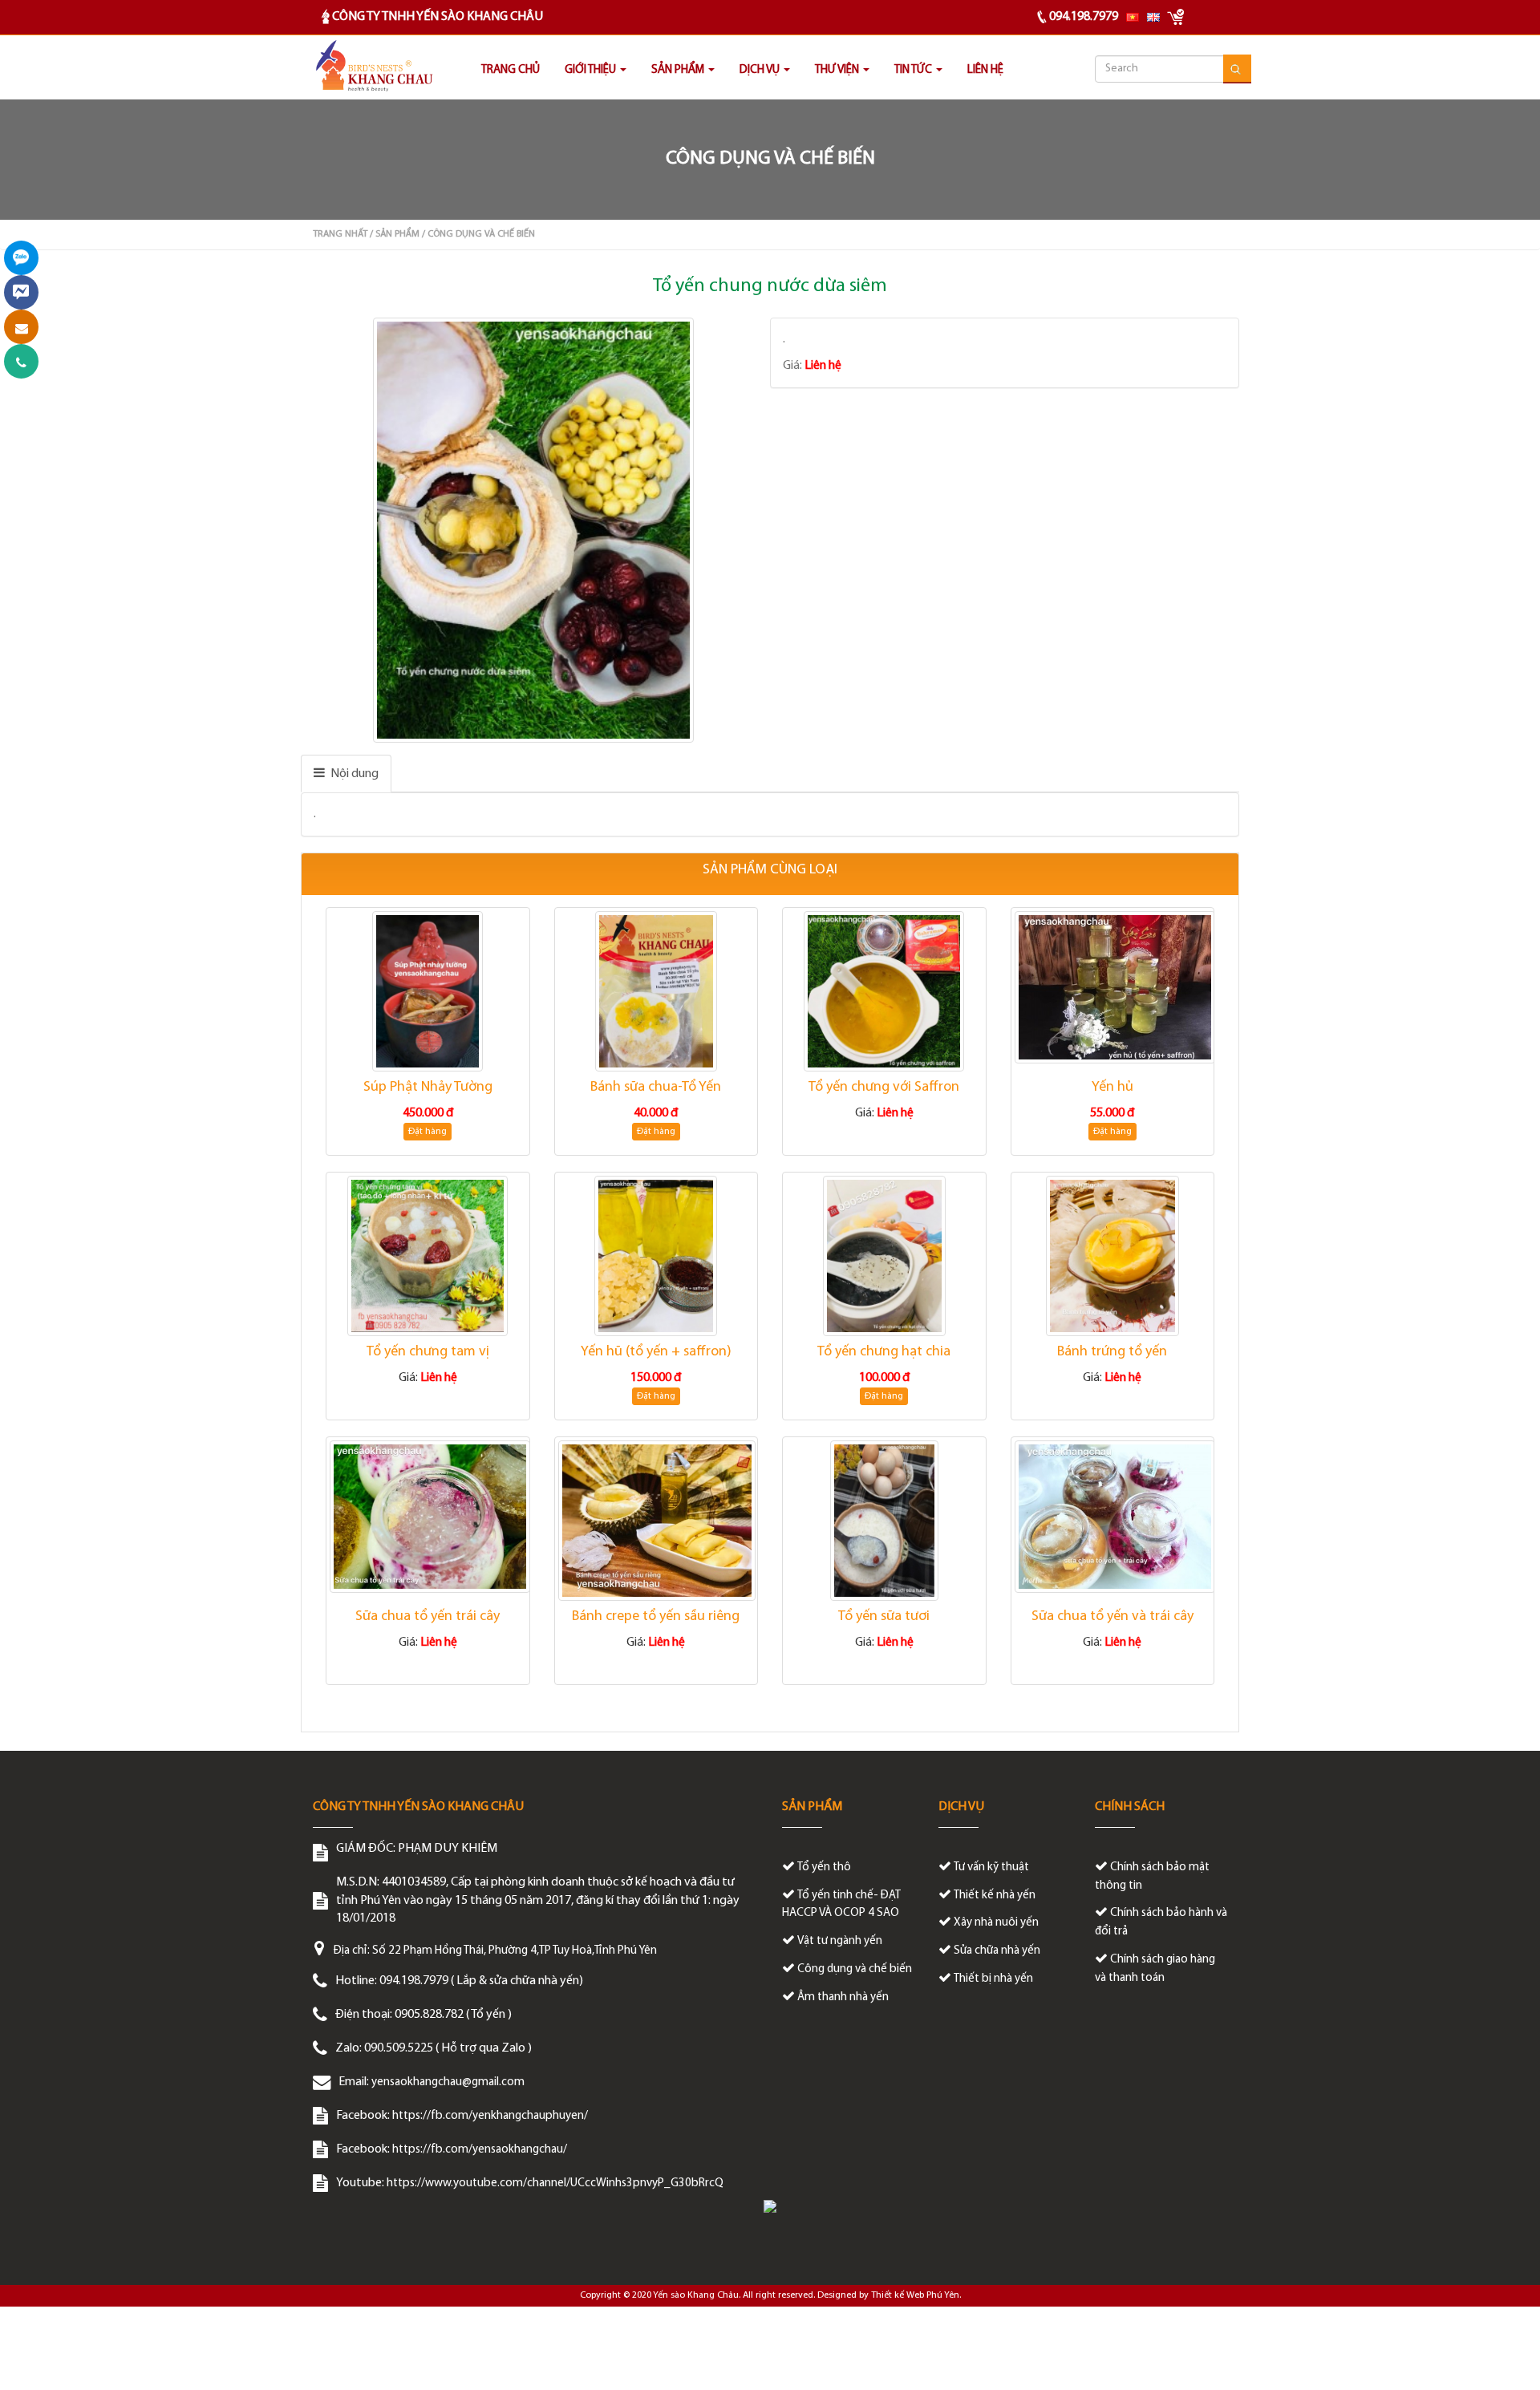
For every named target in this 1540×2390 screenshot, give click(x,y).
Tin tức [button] (914, 70)
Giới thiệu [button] (592, 70)
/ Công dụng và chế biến (478, 234)
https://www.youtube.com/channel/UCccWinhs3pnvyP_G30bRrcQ (555, 2183)
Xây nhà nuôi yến (996, 1923)
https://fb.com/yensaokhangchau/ (480, 2150)
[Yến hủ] (1113, 987)
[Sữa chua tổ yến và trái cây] (1113, 1517)
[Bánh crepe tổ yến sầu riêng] (657, 1521)
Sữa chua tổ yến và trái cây (1112, 1617)
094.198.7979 (1084, 17)
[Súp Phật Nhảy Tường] (428, 991)
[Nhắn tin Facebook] (21, 292)
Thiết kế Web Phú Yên (915, 2295)
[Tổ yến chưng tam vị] (428, 1256)
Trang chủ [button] (511, 70)
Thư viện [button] (838, 70)
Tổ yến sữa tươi (884, 1617)
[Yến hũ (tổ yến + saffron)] (657, 1256)
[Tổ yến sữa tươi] (884, 1521)
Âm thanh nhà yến (843, 1997)
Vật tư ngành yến (840, 1941)
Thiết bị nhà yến (993, 1979)
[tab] (346, 774)
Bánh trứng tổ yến (1112, 1352)
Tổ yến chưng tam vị (428, 1352)
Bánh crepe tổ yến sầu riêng (656, 1617)
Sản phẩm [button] (679, 70)
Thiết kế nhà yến (995, 1896)
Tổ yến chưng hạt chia (884, 1352)
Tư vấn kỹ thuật (991, 1867)
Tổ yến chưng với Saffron (884, 1088)
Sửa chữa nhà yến (997, 1951)
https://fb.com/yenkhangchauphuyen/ (490, 2116)
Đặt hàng (428, 1132)
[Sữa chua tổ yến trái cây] (428, 1517)
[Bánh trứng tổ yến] (1113, 1256)
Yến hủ (1112, 1088)
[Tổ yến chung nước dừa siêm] (535, 530)
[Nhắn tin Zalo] (21, 258)
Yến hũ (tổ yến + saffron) (656, 1352)
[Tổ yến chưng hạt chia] (884, 1256)
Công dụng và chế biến (855, 1969)
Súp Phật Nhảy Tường (428, 1088)
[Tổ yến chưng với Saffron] (884, 991)
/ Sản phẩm (395, 234)
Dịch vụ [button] (761, 70)
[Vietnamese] (1133, 17)
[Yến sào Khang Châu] (373, 67)
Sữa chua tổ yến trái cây (428, 1617)
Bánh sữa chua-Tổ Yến (656, 1088)
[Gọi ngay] (21, 361)
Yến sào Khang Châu (696, 2295)
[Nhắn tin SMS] (21, 327)
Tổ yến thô (824, 1867)
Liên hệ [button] (985, 70)
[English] (1153, 17)
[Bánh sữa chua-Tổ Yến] (657, 991)
